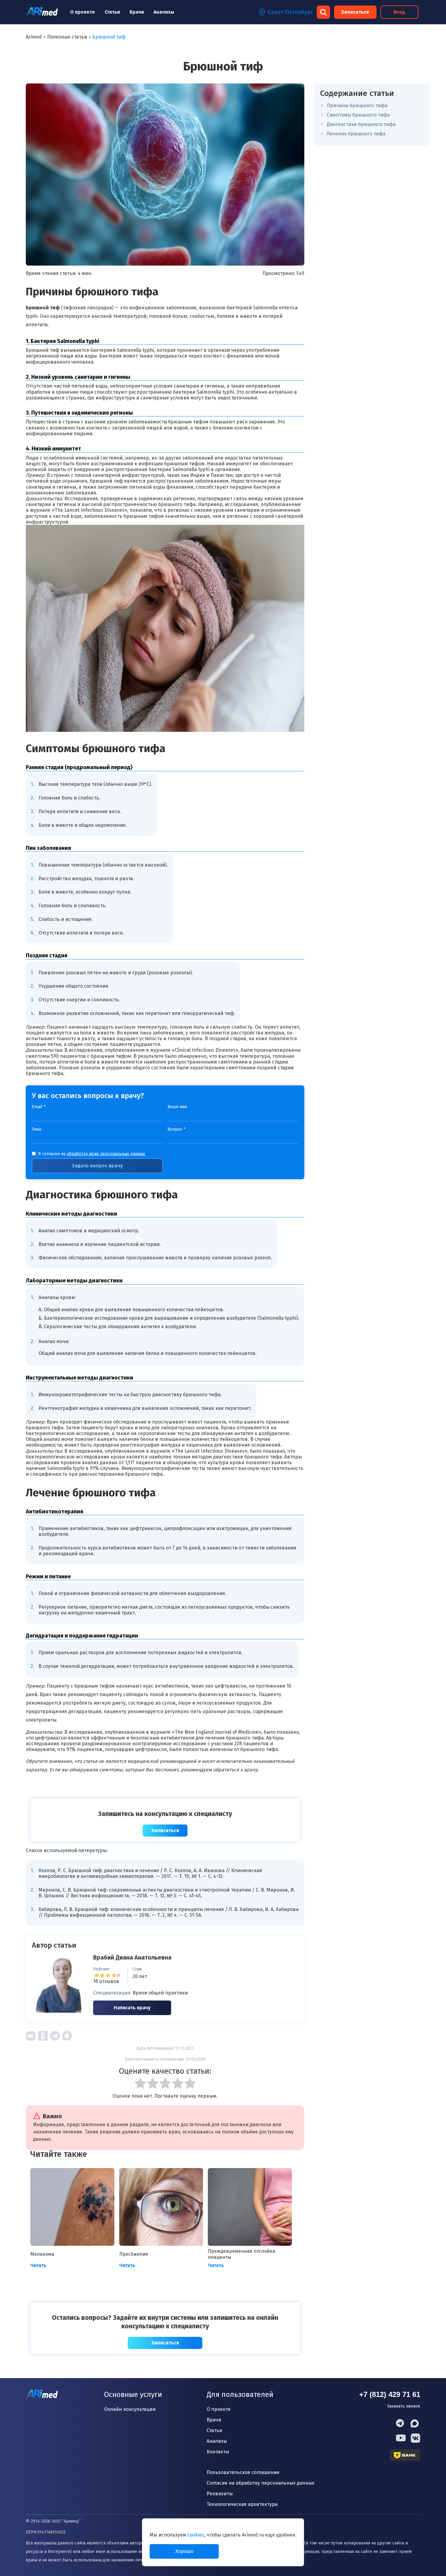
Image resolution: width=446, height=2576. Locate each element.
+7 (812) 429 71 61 (390, 2394)
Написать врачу (132, 2008)
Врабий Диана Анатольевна (132, 1957)
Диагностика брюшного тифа (361, 124)
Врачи (137, 12)
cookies (196, 2535)
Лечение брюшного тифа (356, 134)
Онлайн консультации (130, 2409)
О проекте (83, 12)
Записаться (355, 12)
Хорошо (184, 2551)
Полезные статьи (67, 37)
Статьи (112, 12)
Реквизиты (220, 2494)
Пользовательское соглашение (243, 2472)
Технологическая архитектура (242, 2504)
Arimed (34, 37)
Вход (399, 12)
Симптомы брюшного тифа (358, 115)
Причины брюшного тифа (357, 105)
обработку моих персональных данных (106, 1154)
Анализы (164, 12)
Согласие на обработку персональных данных (260, 2483)
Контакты (218, 2452)
